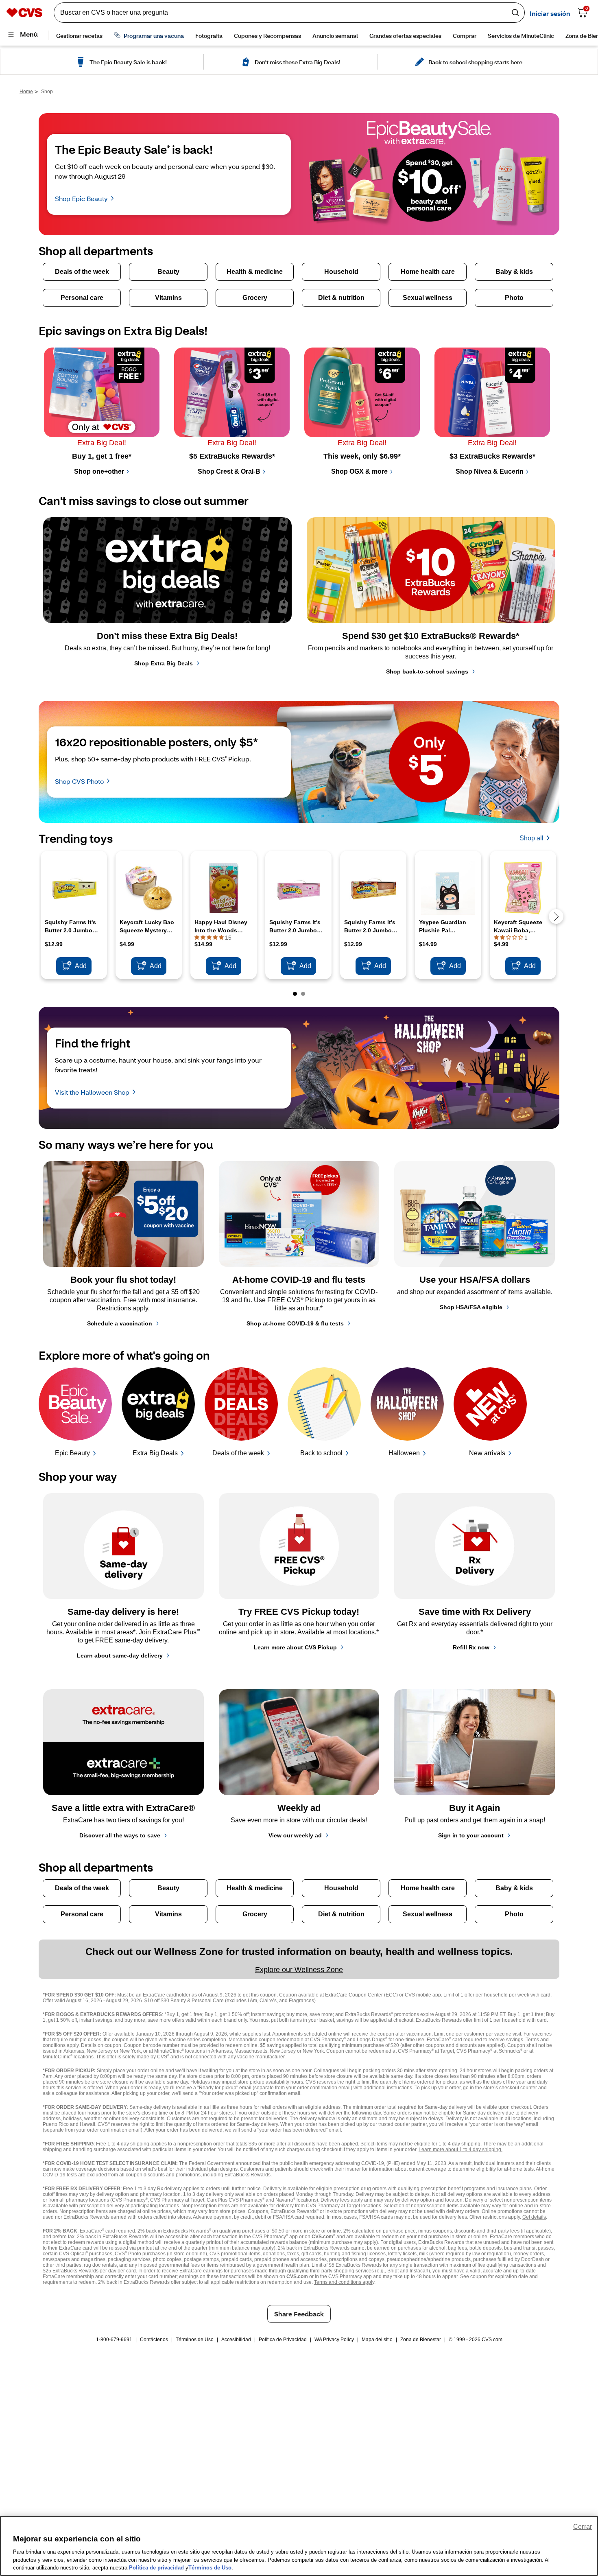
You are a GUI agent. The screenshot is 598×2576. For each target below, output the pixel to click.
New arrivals (487, 1453)
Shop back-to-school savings (427, 671)
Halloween (404, 1453)
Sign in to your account (471, 1835)
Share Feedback (299, 2314)
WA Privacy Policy (334, 2340)
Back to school (321, 1453)
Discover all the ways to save (120, 1835)
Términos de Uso (195, 2340)
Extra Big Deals (155, 1453)
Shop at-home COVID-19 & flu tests (295, 1323)
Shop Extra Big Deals (164, 663)
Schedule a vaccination (120, 1323)
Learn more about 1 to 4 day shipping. (461, 2150)
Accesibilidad (236, 2340)
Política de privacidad (156, 2568)
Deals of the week (238, 1453)
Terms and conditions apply (344, 2282)
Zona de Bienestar (421, 2340)
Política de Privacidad (283, 2340)
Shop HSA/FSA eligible (471, 1307)
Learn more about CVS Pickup (295, 1647)
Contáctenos (154, 2340)
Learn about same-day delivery (120, 1655)
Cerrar (583, 2527)
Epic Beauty (72, 1453)
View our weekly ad (295, 1835)
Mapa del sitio (377, 2340)
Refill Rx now (471, 1647)
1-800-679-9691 (114, 2340)
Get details (534, 2217)
